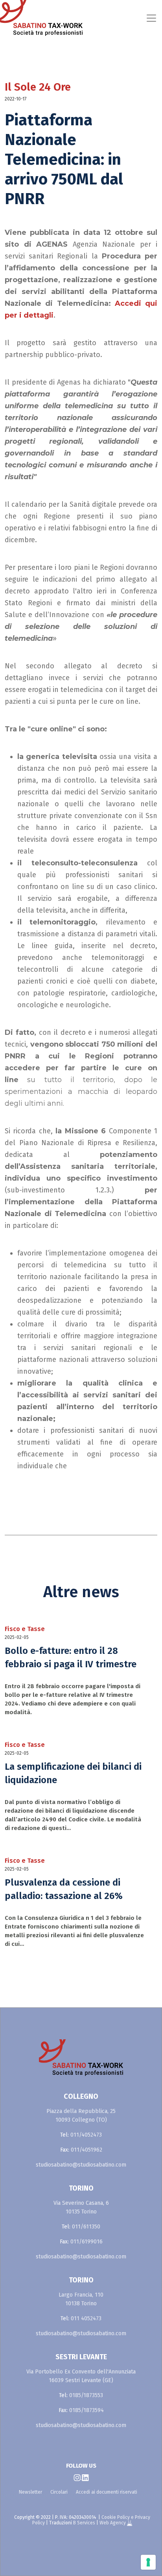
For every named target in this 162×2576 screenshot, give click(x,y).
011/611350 (86, 2227)
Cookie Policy (116, 2517)
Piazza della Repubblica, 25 (81, 2111)
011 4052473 (86, 2318)
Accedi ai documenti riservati (107, 2492)
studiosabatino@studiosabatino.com (81, 2165)
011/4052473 (86, 2135)
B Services (84, 2523)
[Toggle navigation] (100, 18)
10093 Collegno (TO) (81, 2120)
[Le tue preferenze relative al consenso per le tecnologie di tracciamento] (148, 2562)
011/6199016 (87, 2242)
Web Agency (113, 2523)
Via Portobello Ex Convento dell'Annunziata (81, 2372)
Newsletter (30, 2492)
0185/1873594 (87, 2410)
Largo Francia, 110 (81, 2295)
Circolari (59, 2492)
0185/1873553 (86, 2395)
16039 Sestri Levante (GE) (81, 2380)
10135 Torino (81, 2212)
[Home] (19, 18)
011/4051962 (87, 2150)
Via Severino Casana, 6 (81, 2203)
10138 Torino (81, 2304)
